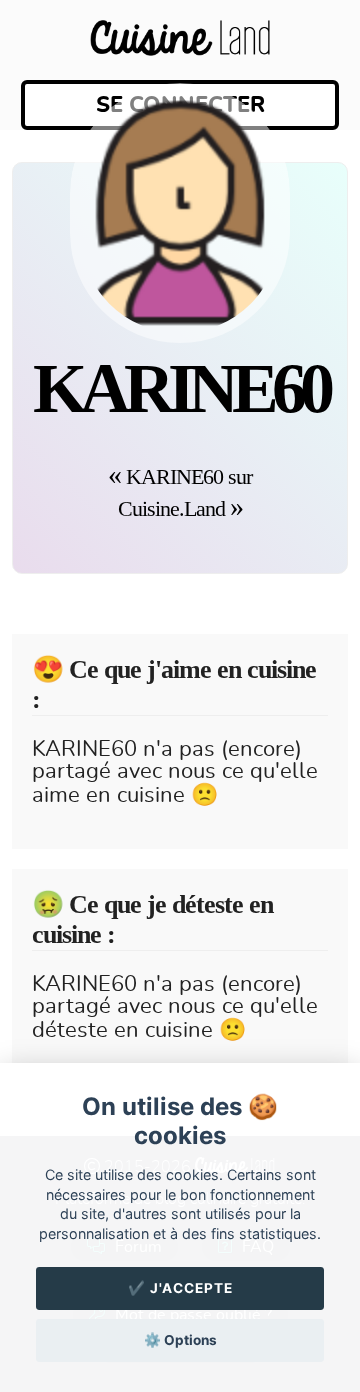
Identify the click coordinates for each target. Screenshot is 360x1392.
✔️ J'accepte (180, 1288)
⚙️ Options (180, 1340)
